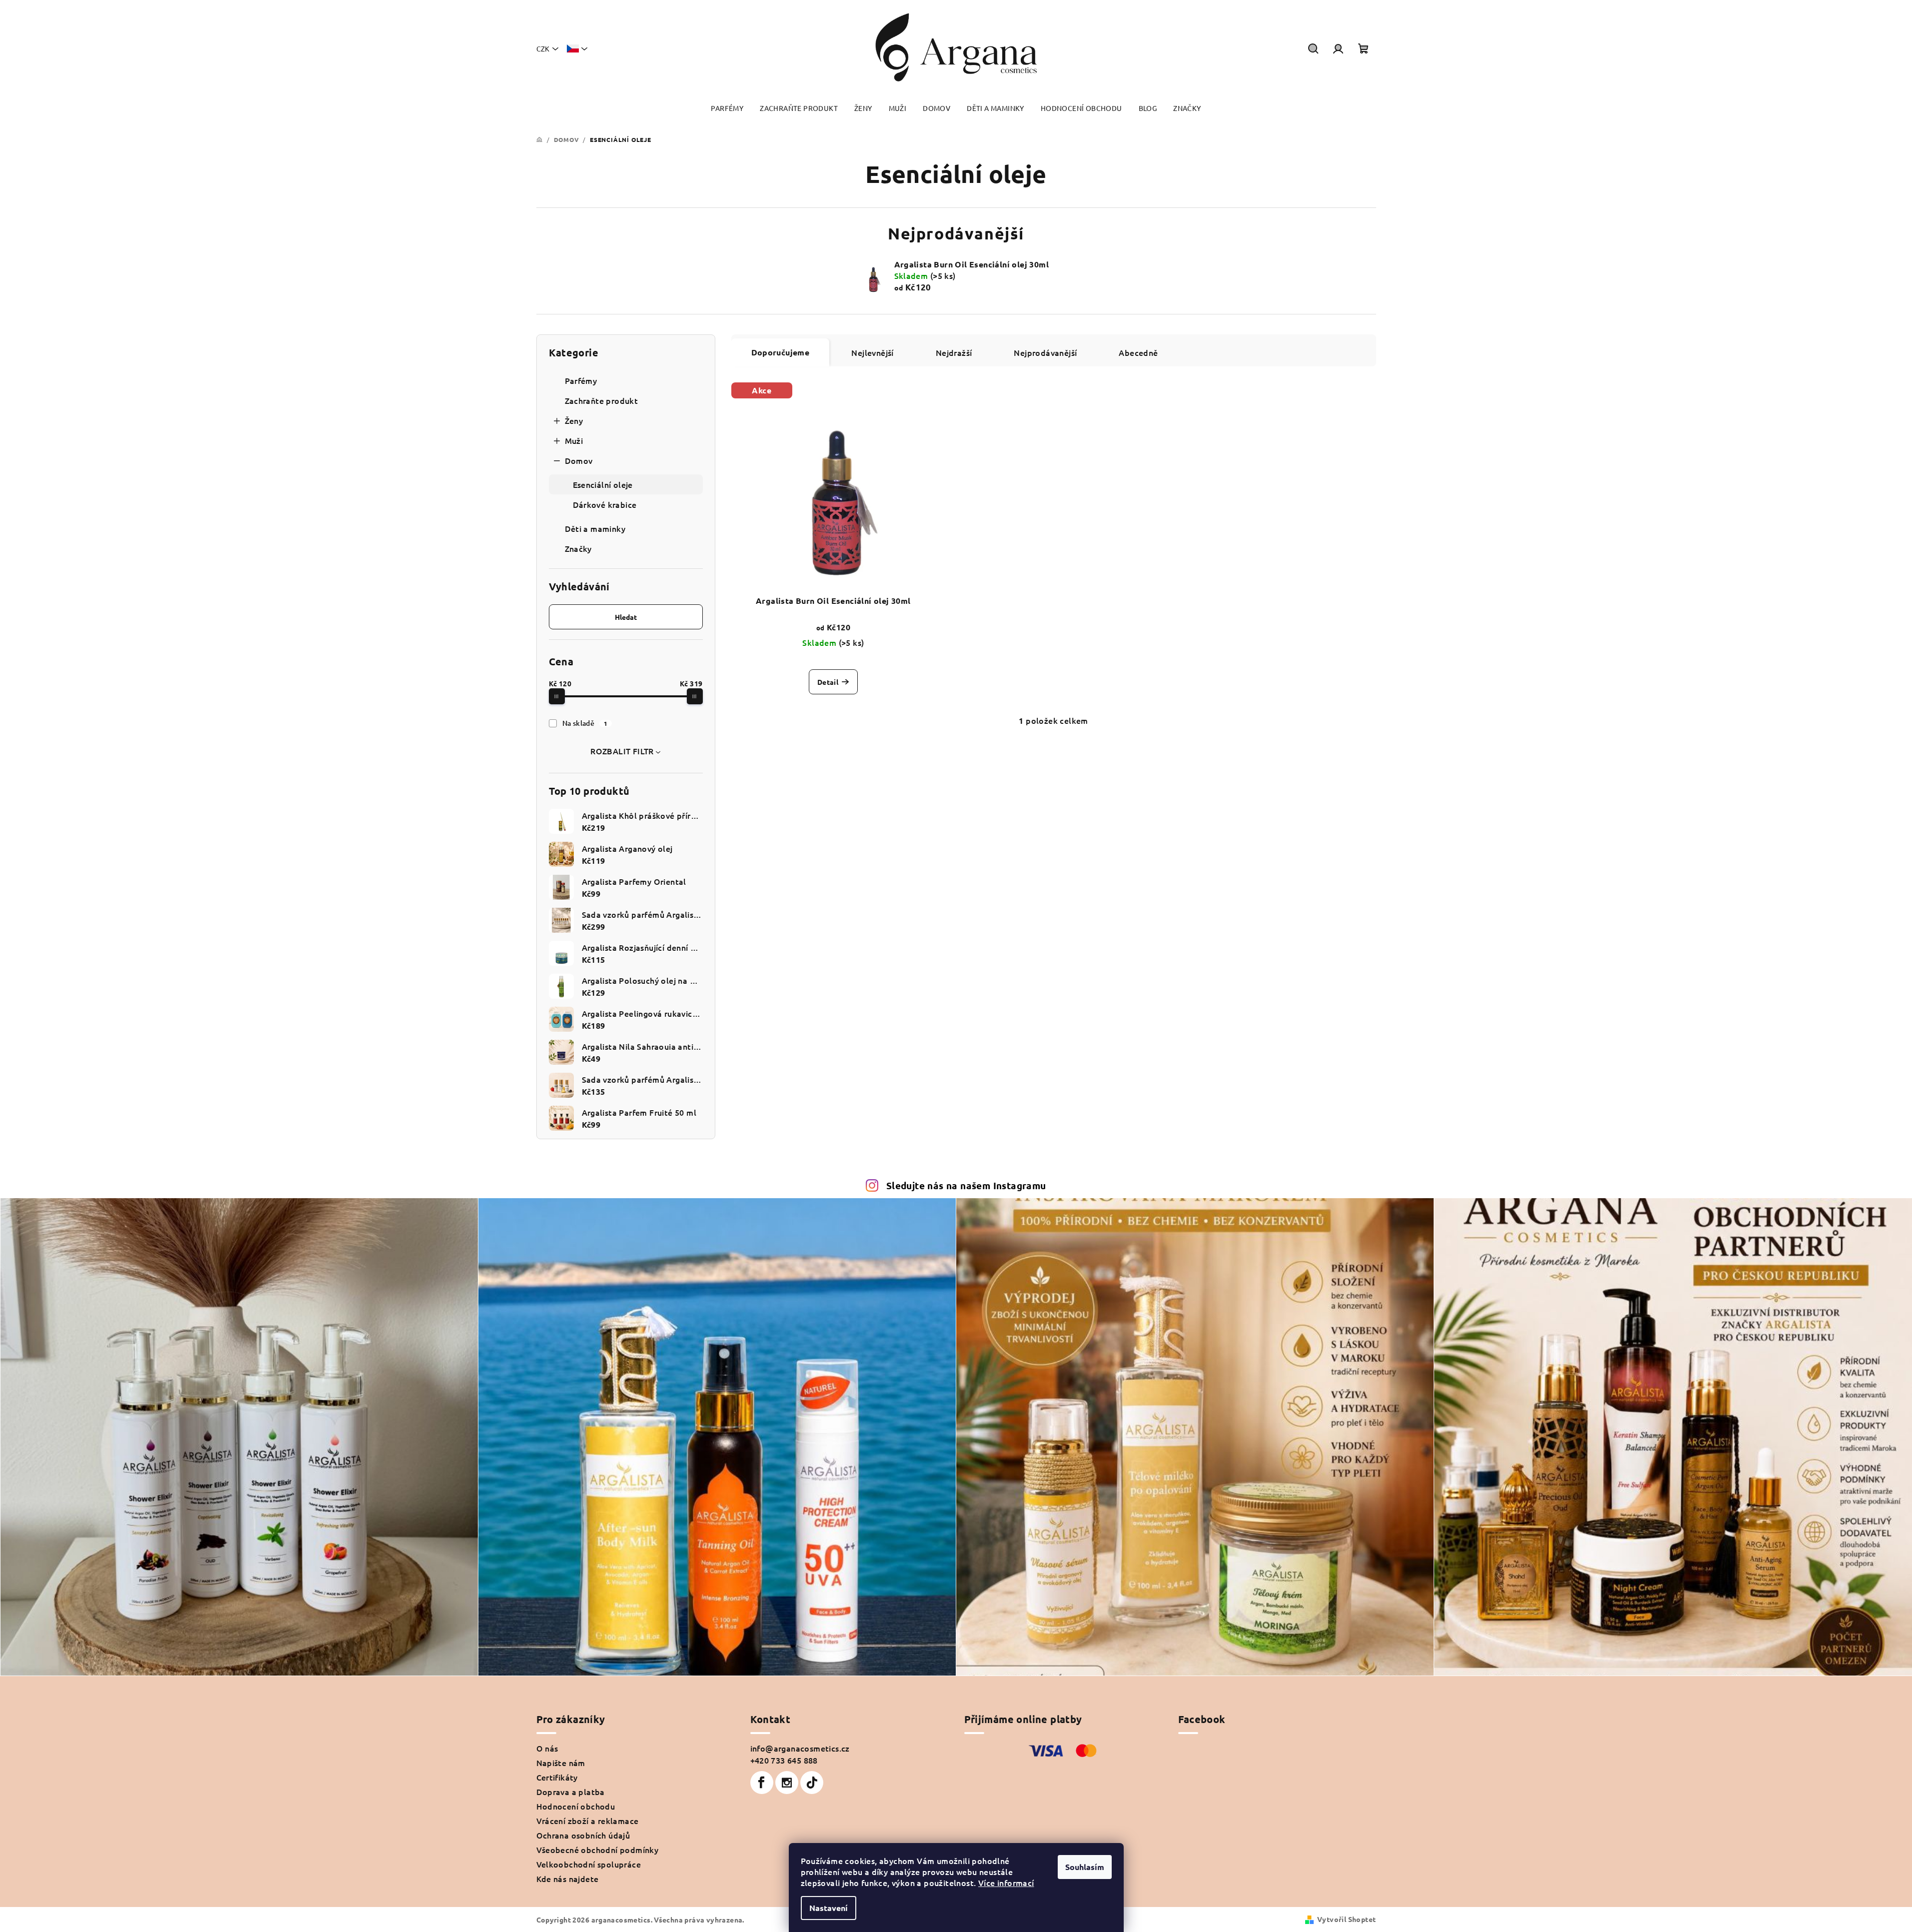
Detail (828, 682)
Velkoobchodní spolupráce (589, 1864)
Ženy (574, 420)
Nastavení (829, 1908)
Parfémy (581, 380)
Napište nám (561, 1763)
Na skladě (585, 723)
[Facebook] (762, 1783)
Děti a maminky (595, 528)
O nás (547, 1748)
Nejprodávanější (1045, 352)
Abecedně (1138, 352)
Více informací (1006, 1883)
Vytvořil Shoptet (1346, 1919)
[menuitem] (727, 108)
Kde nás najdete (568, 1879)
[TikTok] (812, 1783)
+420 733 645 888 (784, 1760)
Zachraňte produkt (602, 400)
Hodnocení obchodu (576, 1806)
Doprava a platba (571, 1792)
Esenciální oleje (603, 484)
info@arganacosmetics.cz (800, 1748)
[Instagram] (787, 1783)
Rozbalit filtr (622, 751)
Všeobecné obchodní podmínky (598, 1850)
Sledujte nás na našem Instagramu (966, 1185)
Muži (574, 440)
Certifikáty (557, 1777)
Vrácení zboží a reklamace (588, 1821)
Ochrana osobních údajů (583, 1835)
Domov (579, 460)
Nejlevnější (872, 352)
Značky (578, 548)
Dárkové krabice (605, 504)
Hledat (626, 617)
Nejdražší (954, 352)
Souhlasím (1085, 1867)
